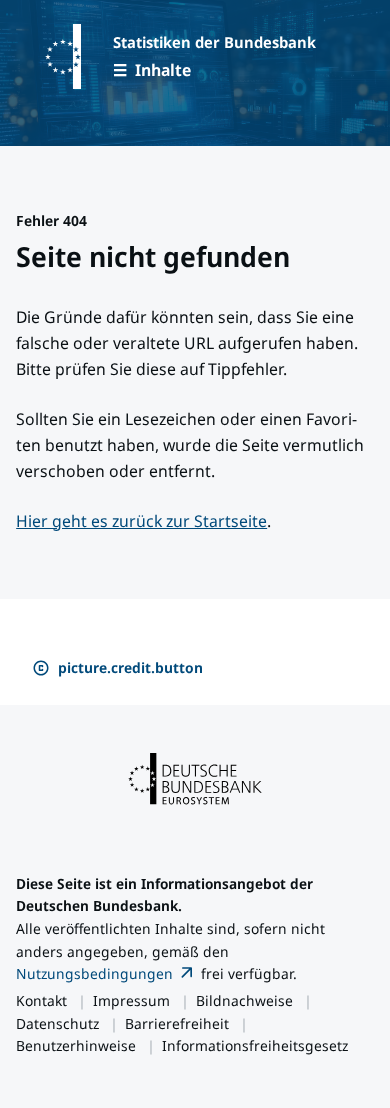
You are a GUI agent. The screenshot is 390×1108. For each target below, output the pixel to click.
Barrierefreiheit (177, 1023)
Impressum (131, 1000)
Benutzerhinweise (76, 1045)
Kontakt (41, 1000)
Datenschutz (57, 1023)
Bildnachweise (244, 1000)
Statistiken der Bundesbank (214, 42)
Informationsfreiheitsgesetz (255, 1045)
